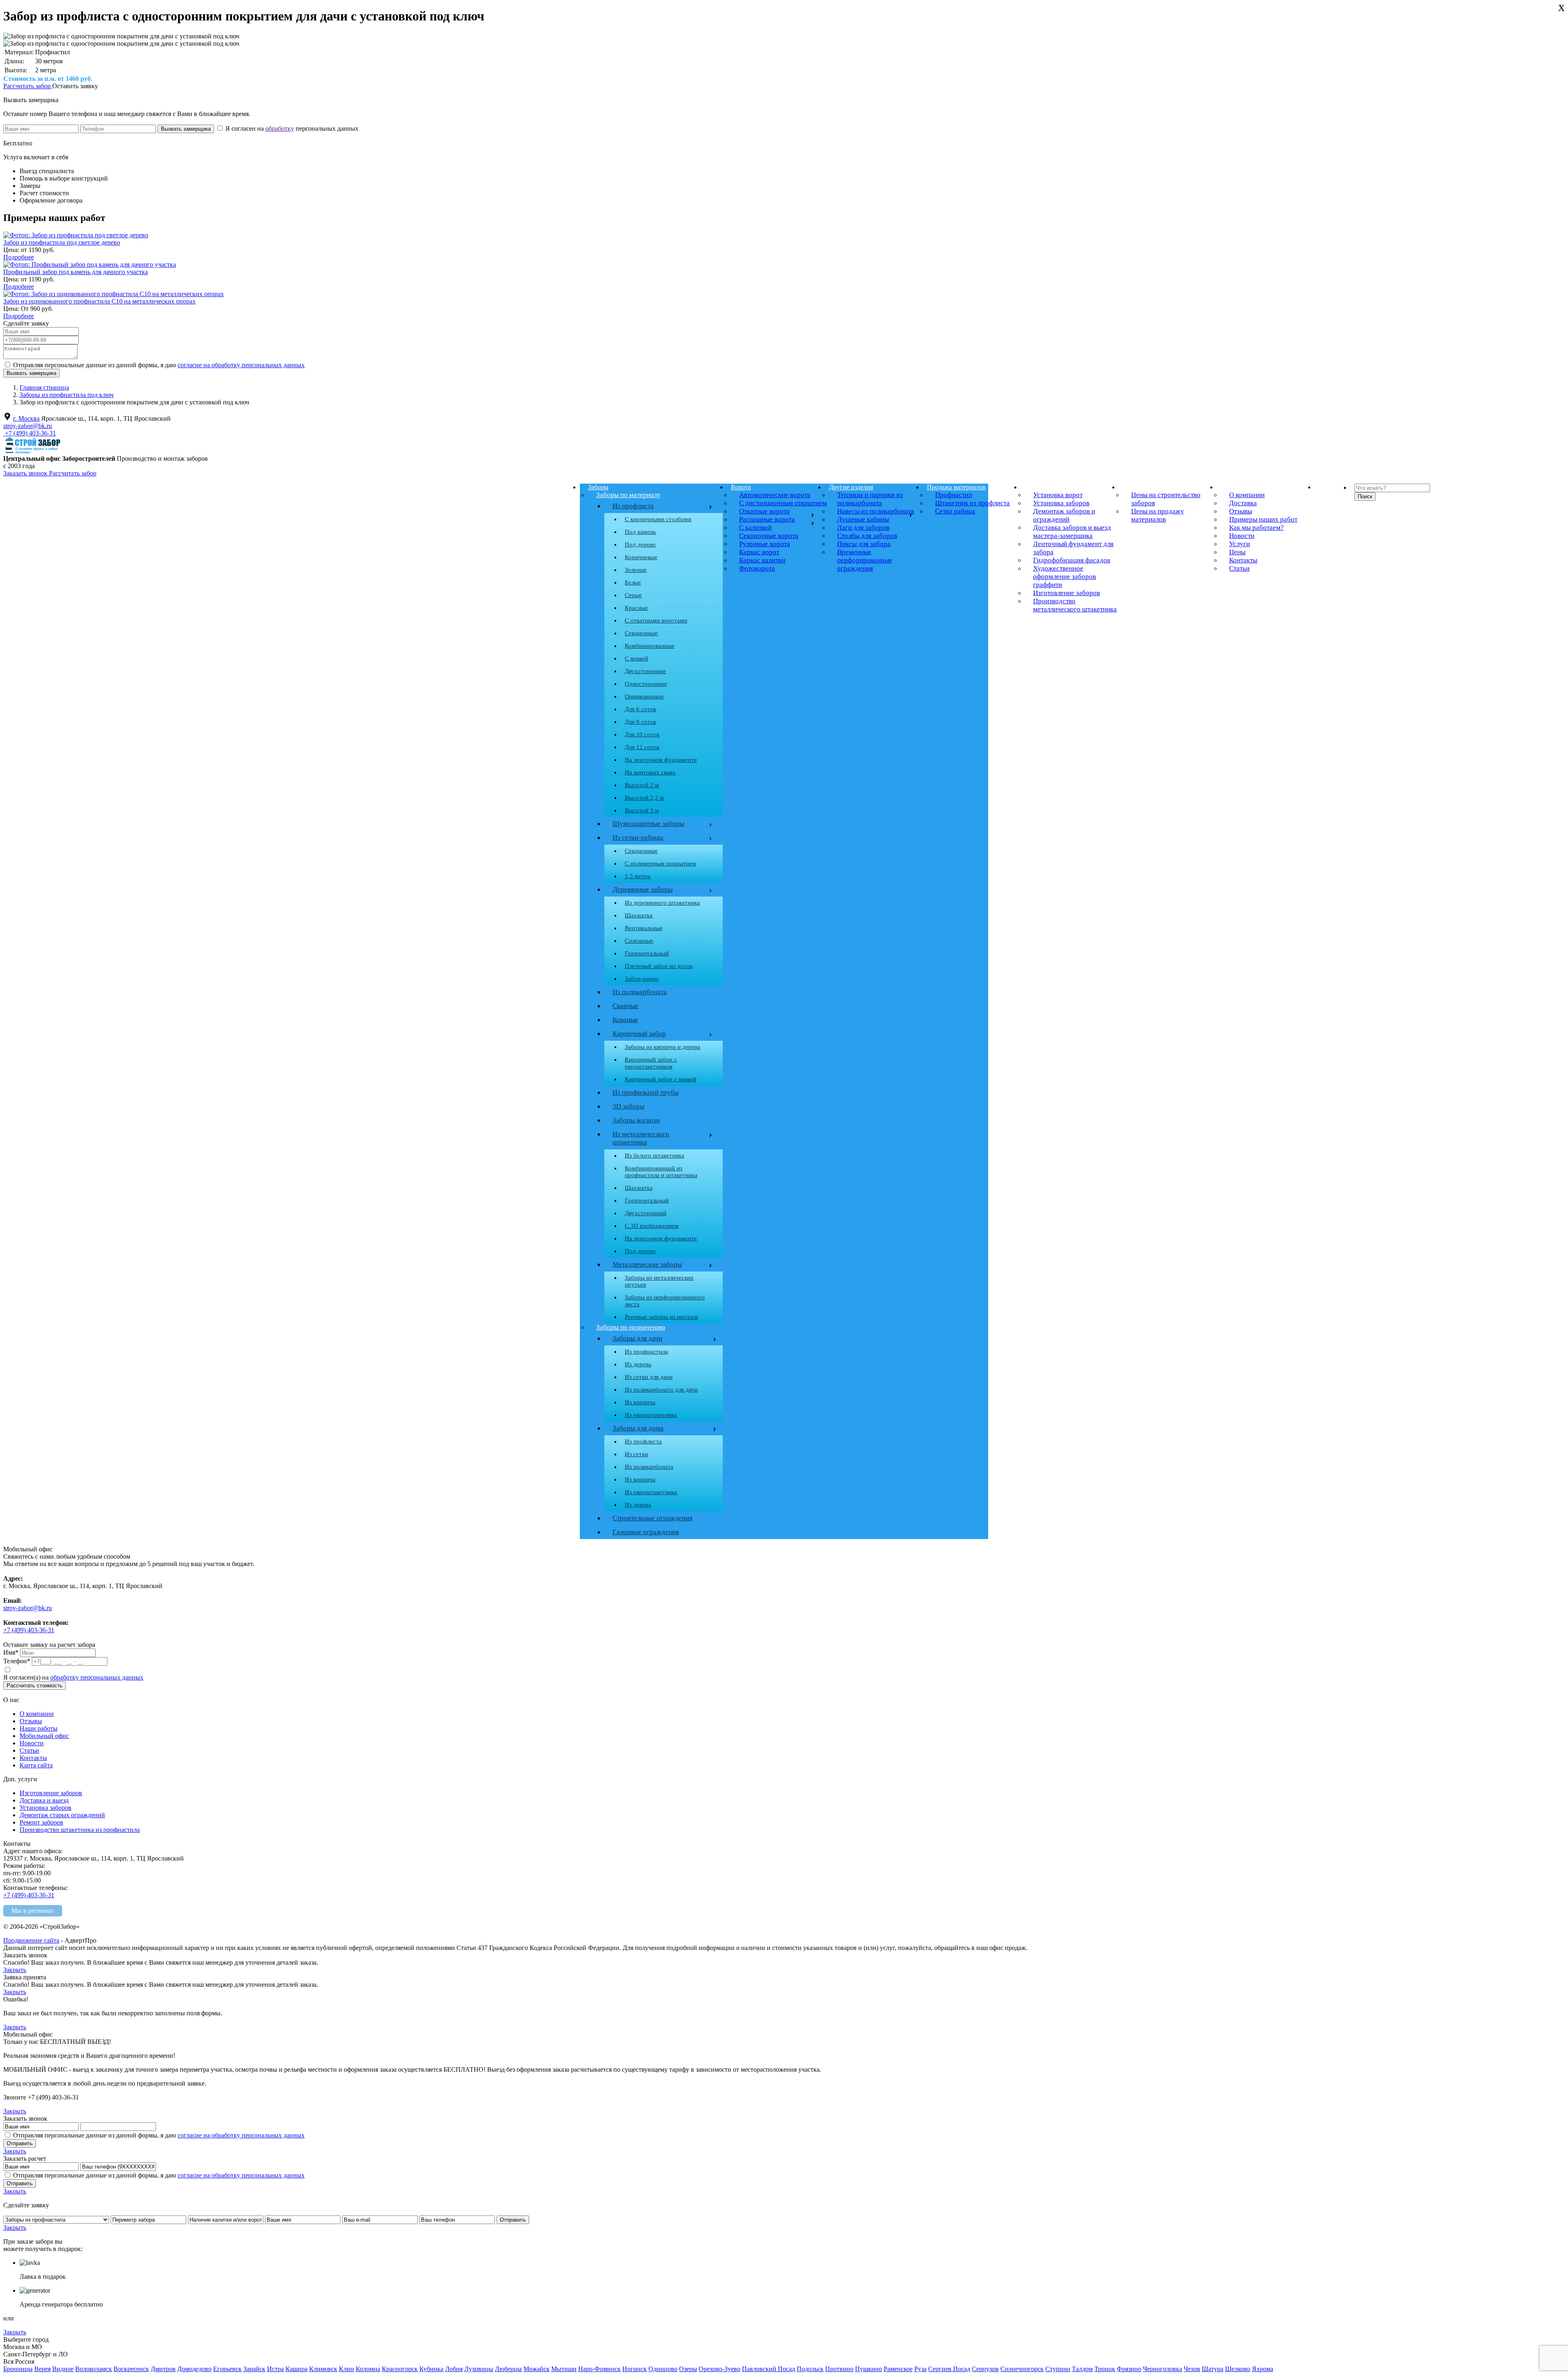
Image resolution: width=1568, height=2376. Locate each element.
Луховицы (479, 2369)
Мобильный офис (44, 1736)
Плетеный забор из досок (659, 966)
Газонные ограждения (646, 1532)
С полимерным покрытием (660, 863)
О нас (1229, 487)
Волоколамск (94, 2369)
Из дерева (638, 1364)
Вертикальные (644, 928)
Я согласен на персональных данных (291, 128)
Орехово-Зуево (719, 2369)
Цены (1131, 487)
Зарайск (254, 2369)
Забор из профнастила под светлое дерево (62, 242)
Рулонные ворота (765, 544)
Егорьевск (227, 2369)
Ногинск (635, 2369)
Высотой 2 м (642, 785)
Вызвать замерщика (31, 100)
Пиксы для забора (864, 544)
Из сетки (636, 1454)
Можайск (537, 2369)
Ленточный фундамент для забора (1073, 548)
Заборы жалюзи (636, 1120)
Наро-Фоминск (599, 2369)
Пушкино (869, 2369)
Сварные (626, 1006)
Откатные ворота (764, 511)
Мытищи (564, 2369)
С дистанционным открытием (783, 503)
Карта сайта (36, 1765)
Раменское (898, 2369)
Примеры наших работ (1263, 519)
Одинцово (663, 2369)
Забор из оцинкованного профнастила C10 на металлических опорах (99, 301)
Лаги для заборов (863, 528)
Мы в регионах (33, 1911)
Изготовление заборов (1067, 593)
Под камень (640, 532)
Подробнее (19, 257)
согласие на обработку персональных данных (241, 365)
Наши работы (39, 1728)
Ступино (1058, 2369)
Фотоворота (757, 568)
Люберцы (508, 2369)
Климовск (323, 2369)
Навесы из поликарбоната (876, 511)
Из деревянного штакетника (662, 903)
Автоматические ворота (775, 495)
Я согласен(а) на (73, 1677)
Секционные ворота (769, 536)
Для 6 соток (640, 709)
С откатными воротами (656, 620)
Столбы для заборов (867, 536)
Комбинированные (650, 646)
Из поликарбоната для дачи (661, 1390)
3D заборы (628, 1106)
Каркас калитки (762, 560)
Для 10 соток (642, 734)
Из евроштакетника (651, 1415)
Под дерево (640, 544)
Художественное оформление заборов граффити (1065, 577)
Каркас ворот (759, 552)
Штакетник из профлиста (972, 503)
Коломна (368, 2369)
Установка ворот (1058, 495)
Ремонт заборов (41, 1822)
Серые (633, 595)
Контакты (1243, 560)
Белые (633, 582)
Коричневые (641, 557)
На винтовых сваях (650, 772)
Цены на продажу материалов (1158, 515)
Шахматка (639, 915)
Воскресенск (131, 2369)
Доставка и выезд (44, 1800)
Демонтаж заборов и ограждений (1064, 515)
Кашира (296, 2369)
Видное (63, 2369)
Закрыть (15, 1970)
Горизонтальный (647, 953)
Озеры (688, 2369)
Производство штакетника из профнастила (80, 1830)
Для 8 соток (640, 722)
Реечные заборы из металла (661, 1317)
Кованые (625, 1020)
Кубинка (431, 2369)
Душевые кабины (863, 519)
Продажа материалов (956, 487)
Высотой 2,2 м (644, 798)
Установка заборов (1061, 503)
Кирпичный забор (660, 1034)
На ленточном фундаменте (661, 760)
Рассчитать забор (28, 86)
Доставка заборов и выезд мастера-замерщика (1072, 532)
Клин (346, 2369)
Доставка (1243, 503)
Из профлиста (633, 506)
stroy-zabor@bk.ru (28, 426)
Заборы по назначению (631, 1327)
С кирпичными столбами (658, 519)
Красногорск (400, 2369)
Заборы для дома (638, 1428)
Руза (920, 2369)
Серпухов (985, 2369)
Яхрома (1263, 2369)
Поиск (1365, 496)
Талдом (1082, 2369)
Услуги (1239, 544)
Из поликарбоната (640, 992)
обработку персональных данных (97, 1677)
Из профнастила (646, 1352)
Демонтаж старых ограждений (62, 1815)
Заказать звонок (26, 473)
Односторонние (646, 684)
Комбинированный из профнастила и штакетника (661, 1172)
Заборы (598, 487)
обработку (280, 128)
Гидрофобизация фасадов (1072, 560)
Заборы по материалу (628, 495)
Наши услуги (1043, 487)
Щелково (1238, 2369)
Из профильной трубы (646, 1092)
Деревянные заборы (660, 890)
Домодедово (194, 2369)
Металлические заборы (647, 1264)
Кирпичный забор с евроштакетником (651, 1063)
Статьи (1239, 568)
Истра (275, 2369)
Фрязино (1129, 2369)
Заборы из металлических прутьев (659, 1281)
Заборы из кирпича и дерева (663, 1047)
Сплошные (639, 941)
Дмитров (163, 2369)
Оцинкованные (644, 696)
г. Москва (26, 418)
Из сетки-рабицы (660, 838)
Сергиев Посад (949, 2369)
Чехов (1192, 2369)
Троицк (1105, 2369)
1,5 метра (638, 876)
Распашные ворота (767, 519)
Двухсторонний (646, 1213)
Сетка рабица (955, 511)
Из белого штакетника (655, 1156)
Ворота (741, 487)
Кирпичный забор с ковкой (660, 1079)
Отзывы (1241, 511)
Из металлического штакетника (641, 1138)
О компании (1247, 495)
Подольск (810, 2369)
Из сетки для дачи (649, 1377)
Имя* (11, 1652)
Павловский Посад (768, 2369)
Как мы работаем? (1256, 528)
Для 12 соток (642, 747)
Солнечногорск (1022, 2369)
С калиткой (755, 528)
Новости (1242, 536)
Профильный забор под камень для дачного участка (76, 272)
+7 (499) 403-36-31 (30, 433)
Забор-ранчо (642, 979)
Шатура (1213, 2369)
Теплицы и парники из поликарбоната (870, 499)
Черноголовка (1163, 2369)
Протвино (839, 2369)
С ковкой (636, 658)
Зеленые (636, 570)
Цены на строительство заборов (1166, 499)
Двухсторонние (645, 671)
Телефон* (17, 1661)
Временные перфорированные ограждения (865, 560)
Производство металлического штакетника (1075, 605)
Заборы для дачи (637, 1338)
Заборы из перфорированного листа (665, 1301)
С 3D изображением (652, 1226)
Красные (636, 608)
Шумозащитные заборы (660, 824)
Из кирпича (640, 1402)
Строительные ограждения (653, 1518)
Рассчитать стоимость (35, 1686)
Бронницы (18, 2369)
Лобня (454, 2369)
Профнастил (953, 495)
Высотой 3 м (642, 810)
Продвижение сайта (31, 1940)
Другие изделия (851, 487)
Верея (42, 2369)
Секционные (641, 633)
